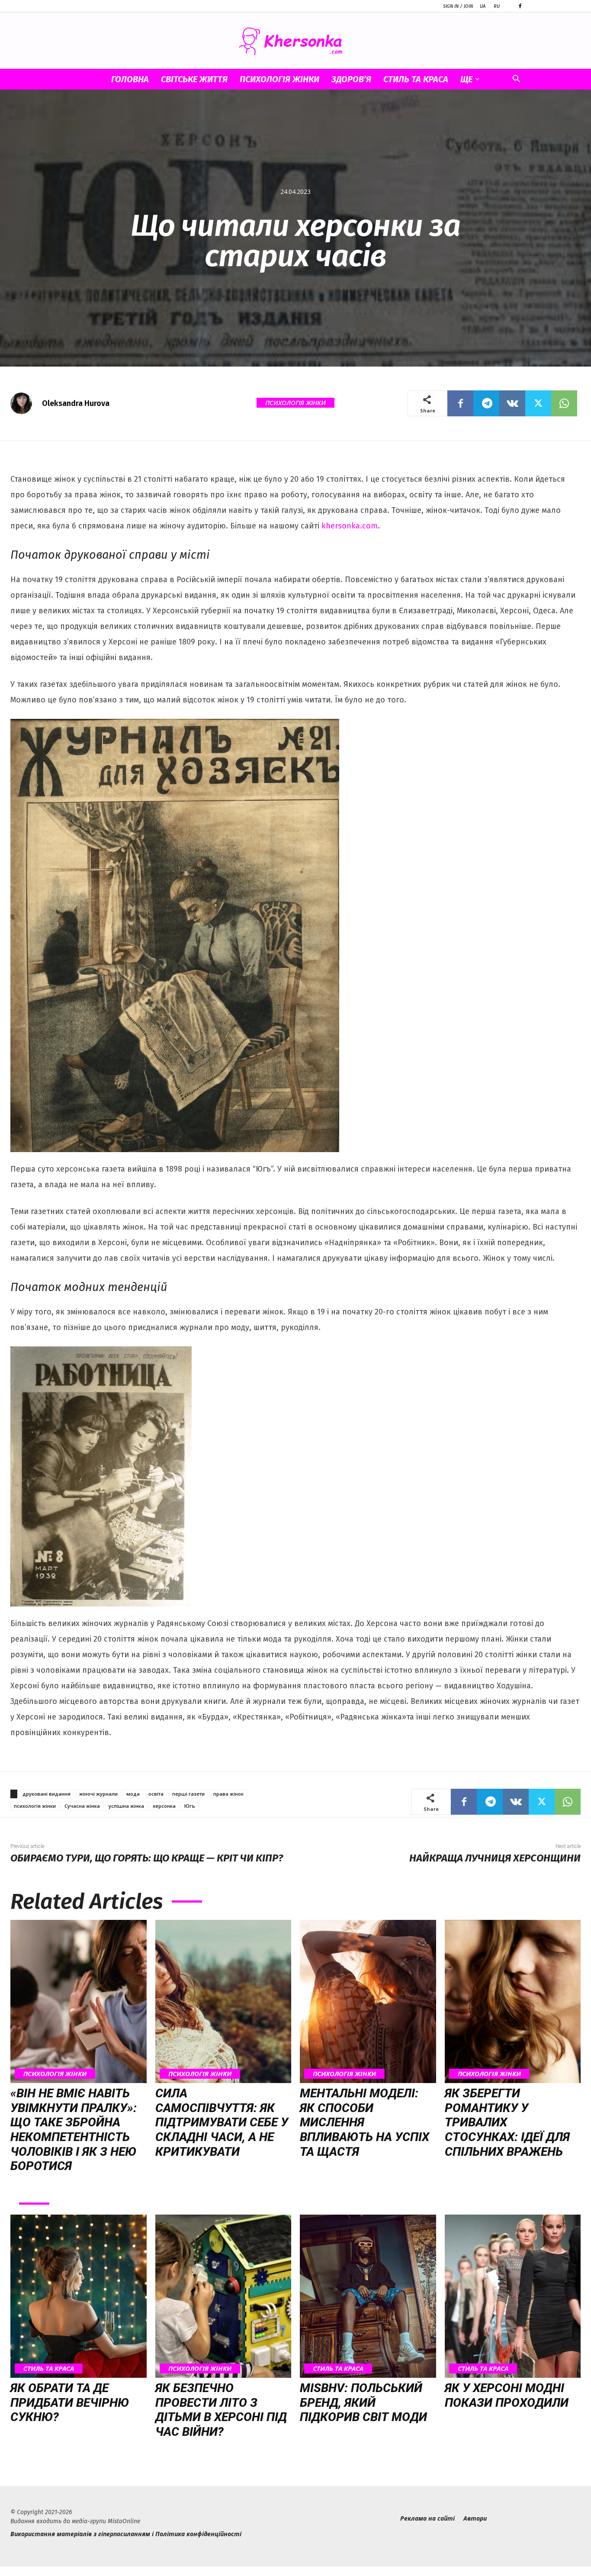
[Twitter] (538, 403)
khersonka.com (350, 526)
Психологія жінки (279, 79)
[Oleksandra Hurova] (26, 403)
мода (133, 1794)
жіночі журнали (98, 1794)
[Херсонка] (295, 41)
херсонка (164, 1806)
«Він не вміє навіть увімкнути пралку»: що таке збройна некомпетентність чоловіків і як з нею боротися (74, 2130)
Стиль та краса (416, 79)
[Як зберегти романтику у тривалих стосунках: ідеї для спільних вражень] (513, 2001)
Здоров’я (351, 79)
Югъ (190, 1806)
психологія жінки (35, 1806)
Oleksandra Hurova (76, 403)
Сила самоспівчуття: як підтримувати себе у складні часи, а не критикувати (222, 2122)
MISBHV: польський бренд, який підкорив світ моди (363, 2402)
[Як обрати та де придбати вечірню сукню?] (79, 2296)
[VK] (512, 403)
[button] (516, 80)
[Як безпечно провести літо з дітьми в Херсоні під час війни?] (223, 2296)
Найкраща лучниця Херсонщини (495, 1858)
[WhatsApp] (564, 403)
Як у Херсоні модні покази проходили (507, 2395)
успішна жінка (126, 1806)
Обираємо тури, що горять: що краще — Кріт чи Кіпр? (147, 1858)
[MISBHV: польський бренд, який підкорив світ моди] (368, 2296)
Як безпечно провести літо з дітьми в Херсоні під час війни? (221, 2410)
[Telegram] (486, 403)
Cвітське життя (194, 79)
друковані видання (47, 1794)
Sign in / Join (458, 6)
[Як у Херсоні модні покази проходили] (513, 2296)
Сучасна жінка (82, 1806)
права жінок (228, 1794)
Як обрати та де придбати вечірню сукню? (70, 2402)
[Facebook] (520, 6)
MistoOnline (124, 2521)
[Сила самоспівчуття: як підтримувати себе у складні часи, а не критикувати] (223, 2001)
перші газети (188, 1794)
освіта (156, 1794)
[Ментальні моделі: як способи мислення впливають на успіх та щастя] (368, 2001)
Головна (130, 79)
